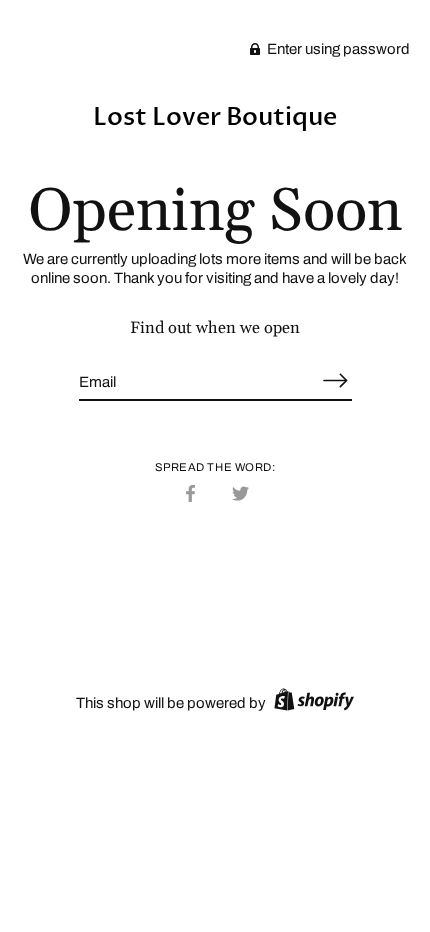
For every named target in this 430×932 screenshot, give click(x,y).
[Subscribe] (336, 380)
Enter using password (337, 49)
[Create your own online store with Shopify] (311, 703)
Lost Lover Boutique (215, 117)
